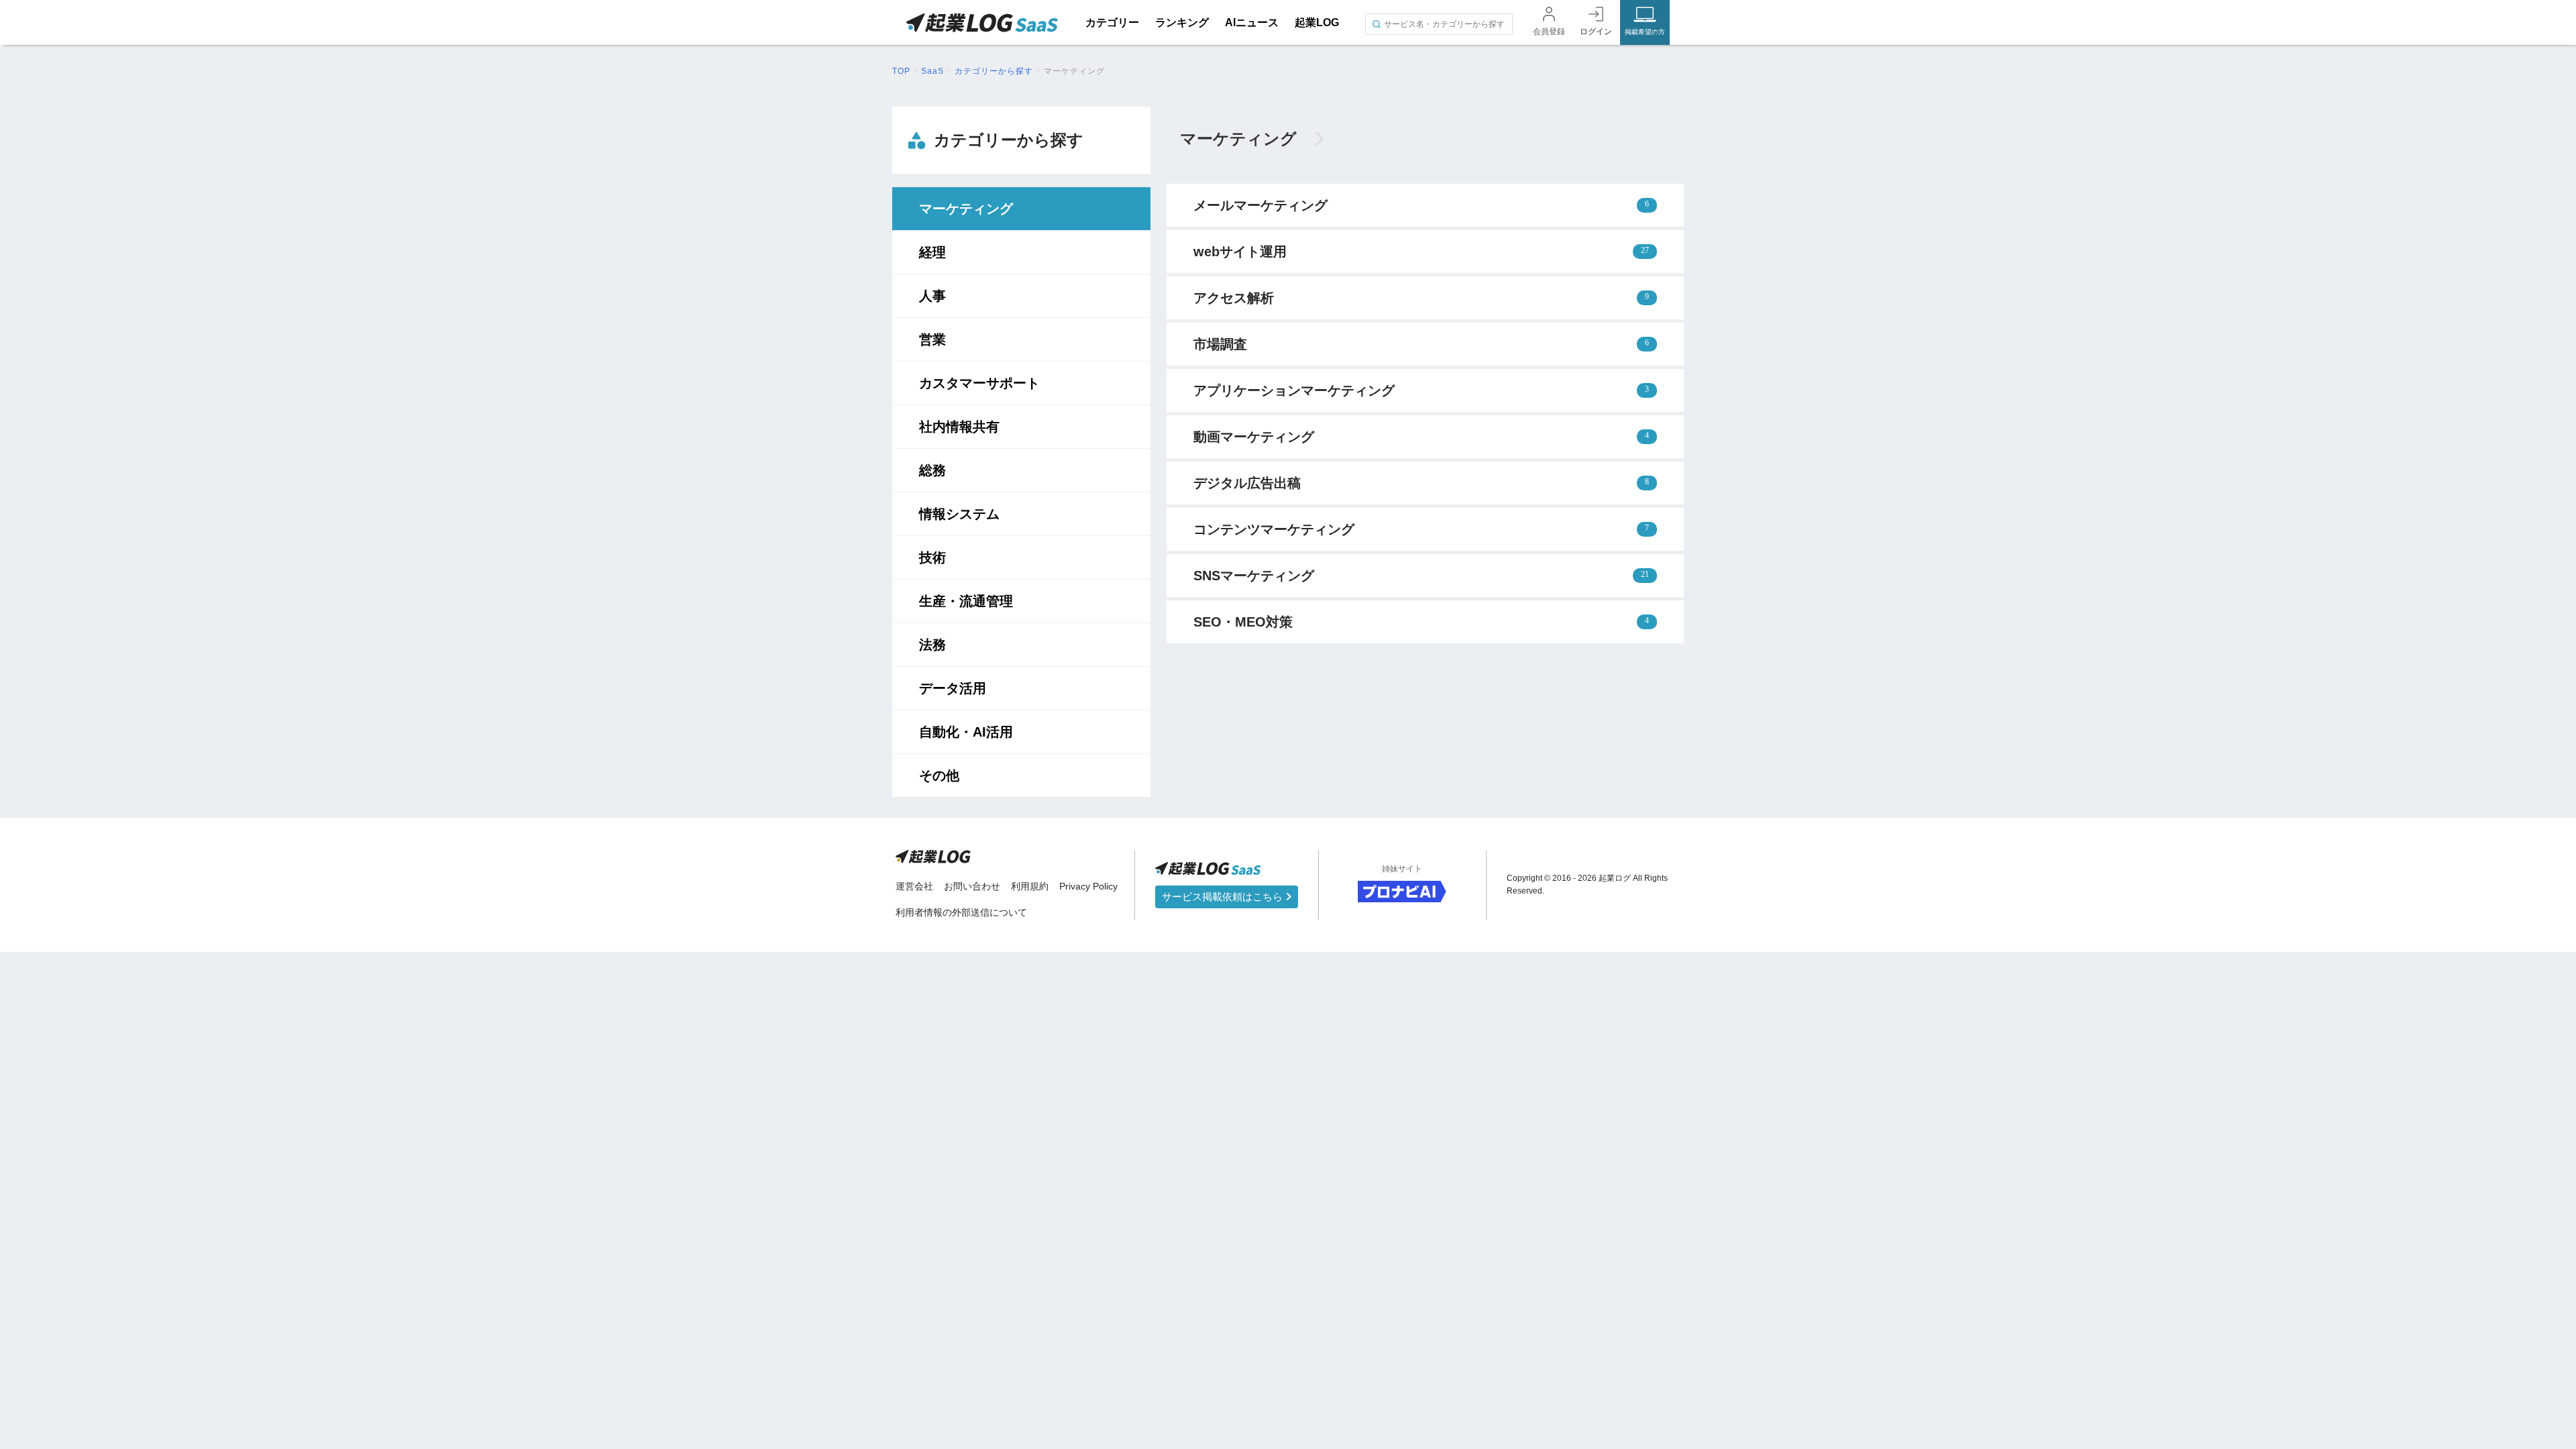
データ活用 (953, 688)
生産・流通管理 (966, 601)
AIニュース (1252, 22)
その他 (939, 775)
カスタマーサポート (979, 383)
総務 (932, 470)
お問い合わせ (972, 886)
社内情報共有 (959, 427)
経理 (932, 252)
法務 (932, 645)
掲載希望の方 (1645, 32)
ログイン (1596, 32)
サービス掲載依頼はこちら (1224, 897)
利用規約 (1030, 886)
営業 (932, 339)
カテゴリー (1112, 22)
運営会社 (914, 886)
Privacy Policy (1088, 886)
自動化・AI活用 (966, 732)
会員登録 (1549, 32)
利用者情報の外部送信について (961, 912)
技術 (932, 557)
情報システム (959, 514)
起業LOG (1317, 22)
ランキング (1182, 22)
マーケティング (966, 209)
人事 (932, 296)
